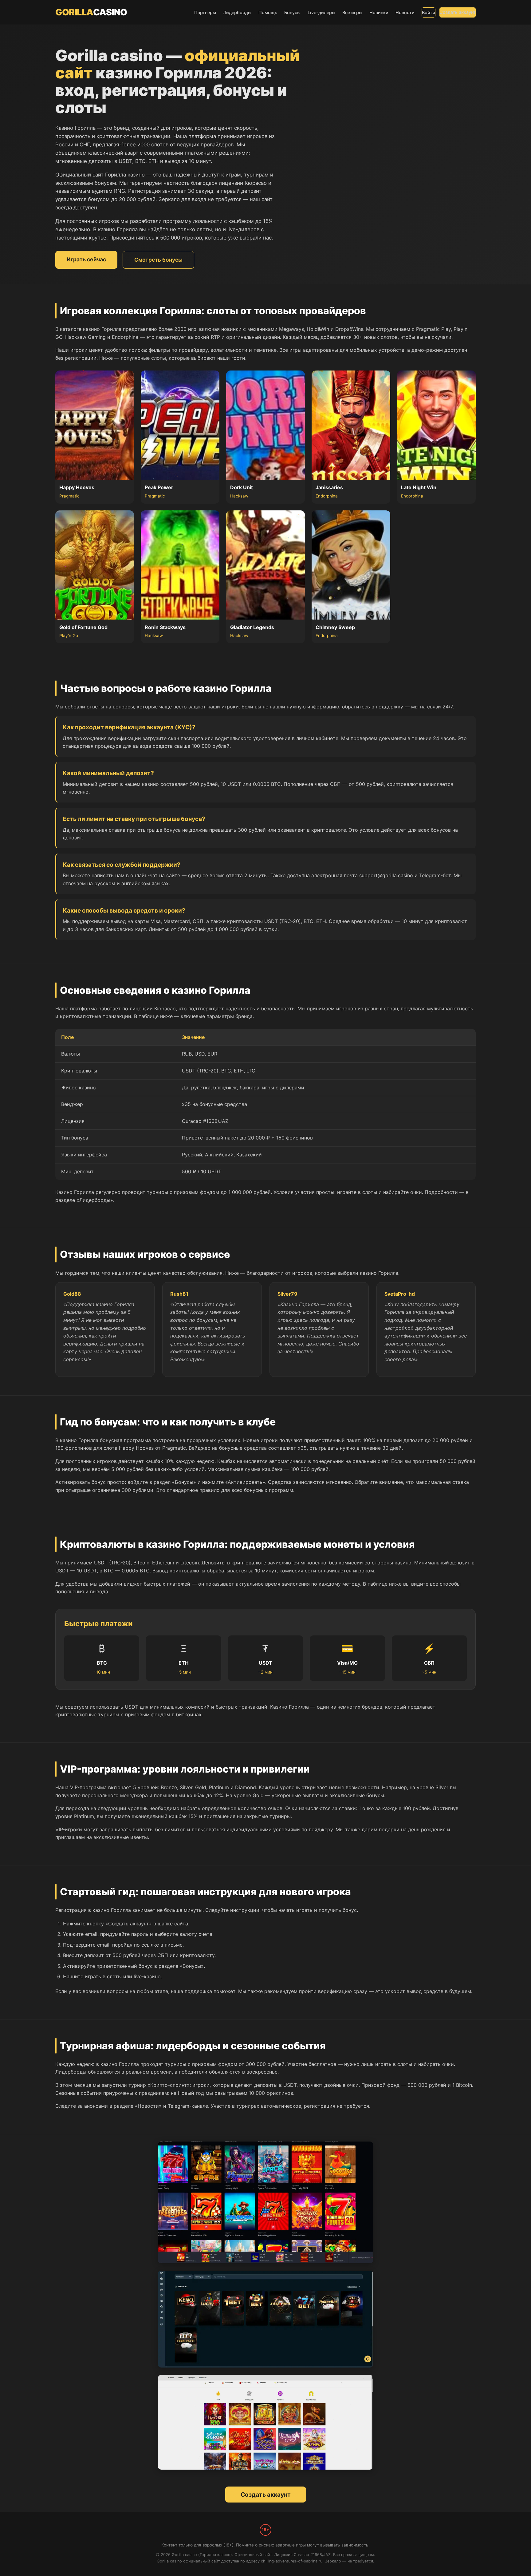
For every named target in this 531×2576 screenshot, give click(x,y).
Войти (429, 12)
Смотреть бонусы (158, 260)
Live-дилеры (321, 12)
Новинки (379, 12)
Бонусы (292, 12)
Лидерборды (237, 12)
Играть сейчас (86, 259)
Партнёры (205, 12)
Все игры (352, 12)
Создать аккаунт (458, 12)
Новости (405, 12)
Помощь (268, 12)
